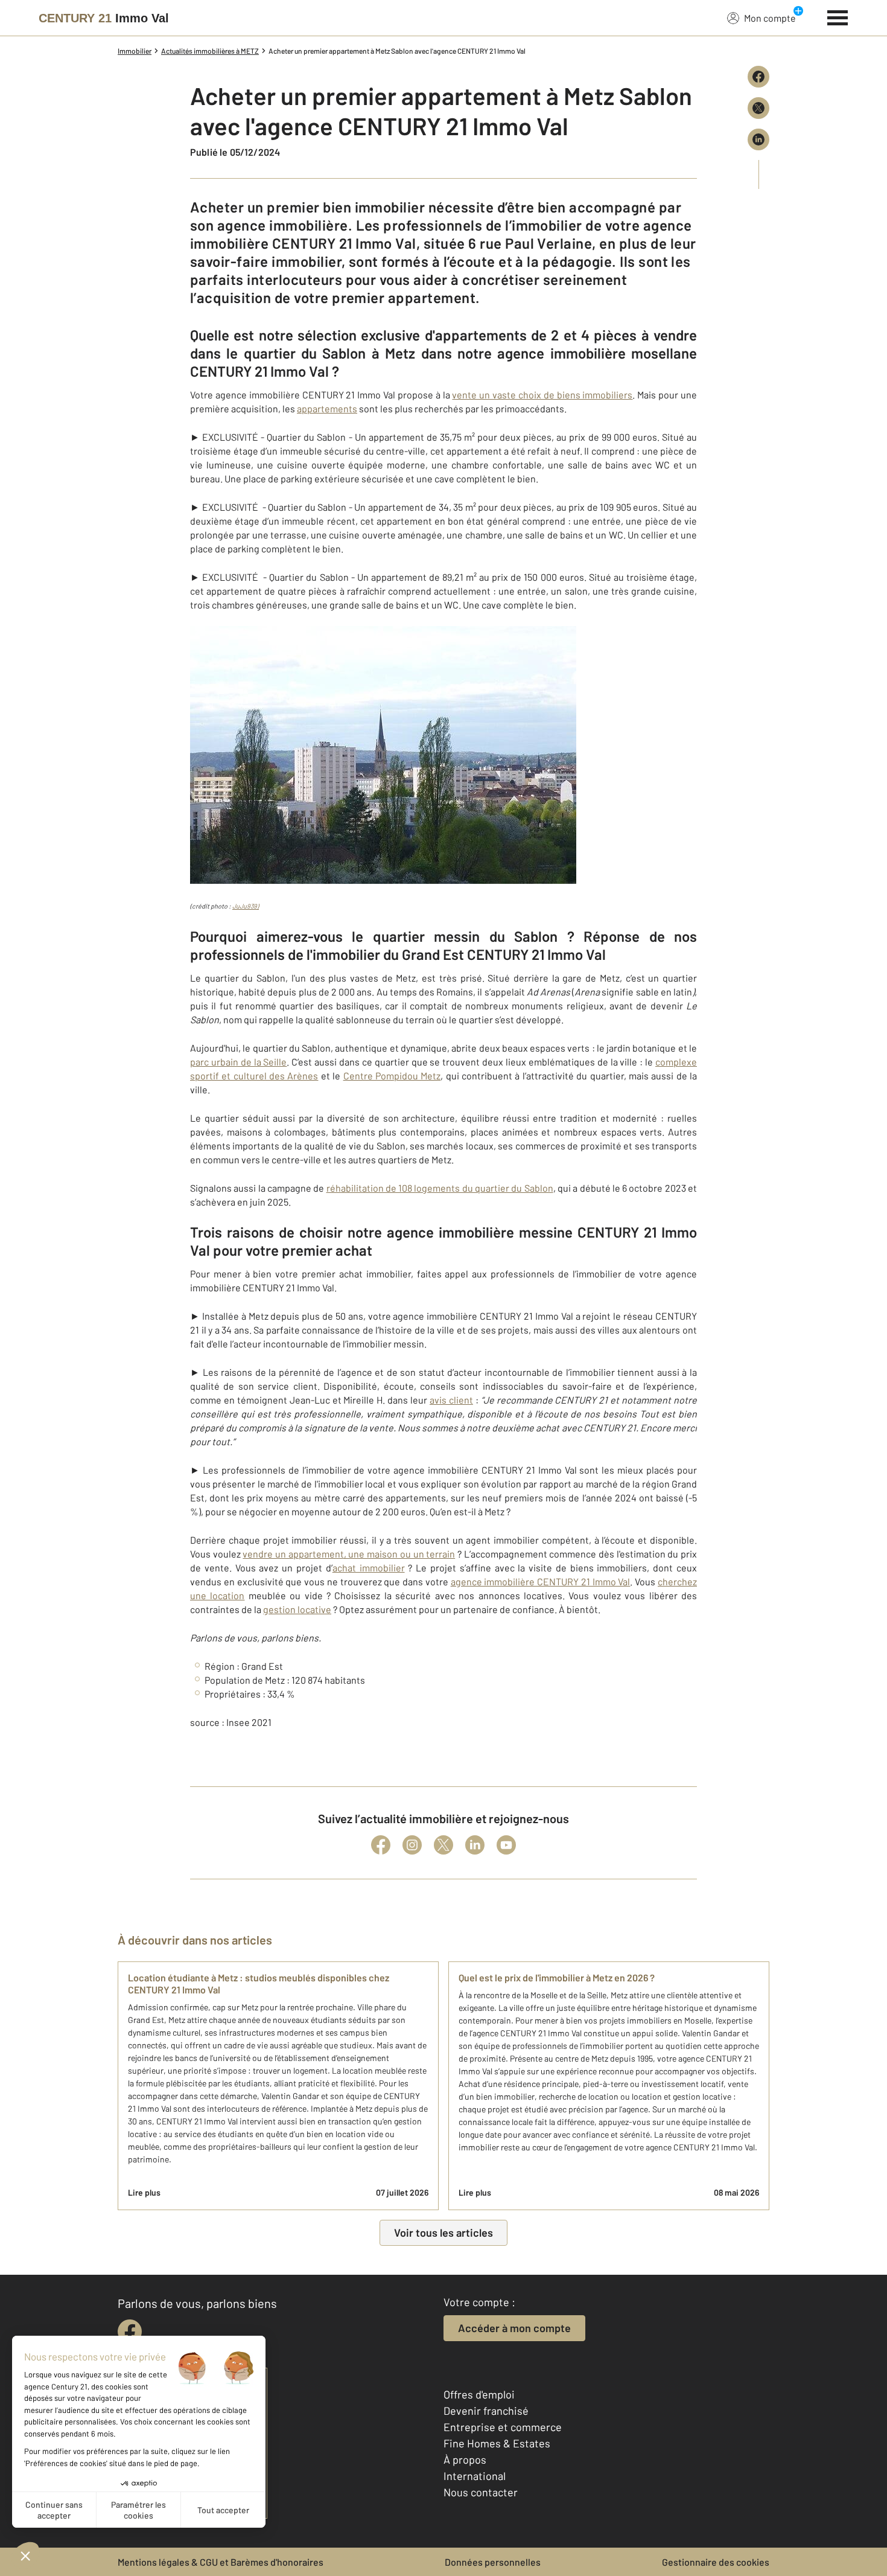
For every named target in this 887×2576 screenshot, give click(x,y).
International (475, 2476)
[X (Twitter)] (443, 1845)
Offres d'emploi (479, 2394)
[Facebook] (381, 1845)
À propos (465, 2459)
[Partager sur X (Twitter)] (758, 108)
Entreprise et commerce (503, 2427)
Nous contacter (481, 2492)
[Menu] (838, 16)
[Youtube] (506, 1845)
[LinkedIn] (475, 1845)
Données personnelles (493, 2562)
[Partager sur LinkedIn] (758, 139)
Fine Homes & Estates (497, 2443)
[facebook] (130, 2332)
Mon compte (770, 18)
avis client (451, 1400)
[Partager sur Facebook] (758, 77)
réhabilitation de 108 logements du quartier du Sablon (440, 1188)
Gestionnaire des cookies (716, 2562)
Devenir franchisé (486, 2411)
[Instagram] (412, 1845)
